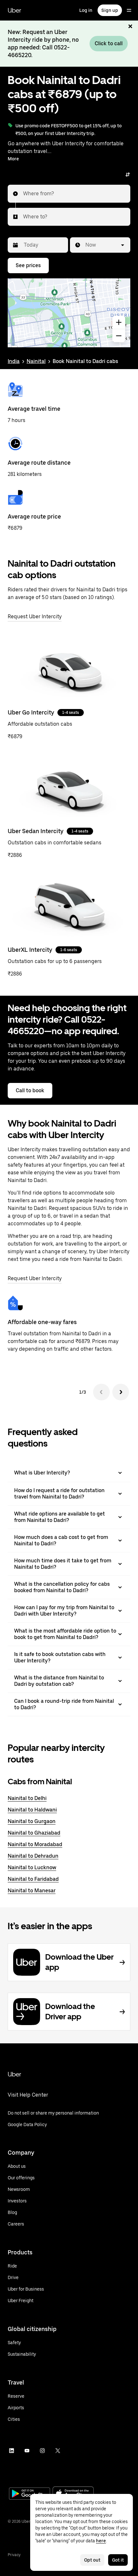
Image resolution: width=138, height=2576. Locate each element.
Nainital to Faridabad (33, 1879)
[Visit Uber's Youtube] (27, 2451)
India (14, 361)
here (101, 2541)
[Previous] (101, 1392)
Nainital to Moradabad (35, 1844)
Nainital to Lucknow (32, 1867)
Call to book (30, 1090)
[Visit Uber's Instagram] (42, 2451)
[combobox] (23, 194)
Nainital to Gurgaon (32, 1821)
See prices (28, 265)
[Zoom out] (119, 336)
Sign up (110, 10)
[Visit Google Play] (30, 2494)
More (13, 159)
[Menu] (129, 10)
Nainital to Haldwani (32, 1810)
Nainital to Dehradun (33, 1856)
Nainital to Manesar (32, 1891)
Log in (86, 10)
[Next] (121, 1392)
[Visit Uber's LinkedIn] (12, 2451)
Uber (14, 10)
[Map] (69, 313)
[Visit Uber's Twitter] (58, 2451)
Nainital (36, 361)
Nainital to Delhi (27, 1798)
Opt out (92, 2560)
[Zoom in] (119, 322)
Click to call (109, 43)
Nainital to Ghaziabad (34, 1833)
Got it (118, 2560)
